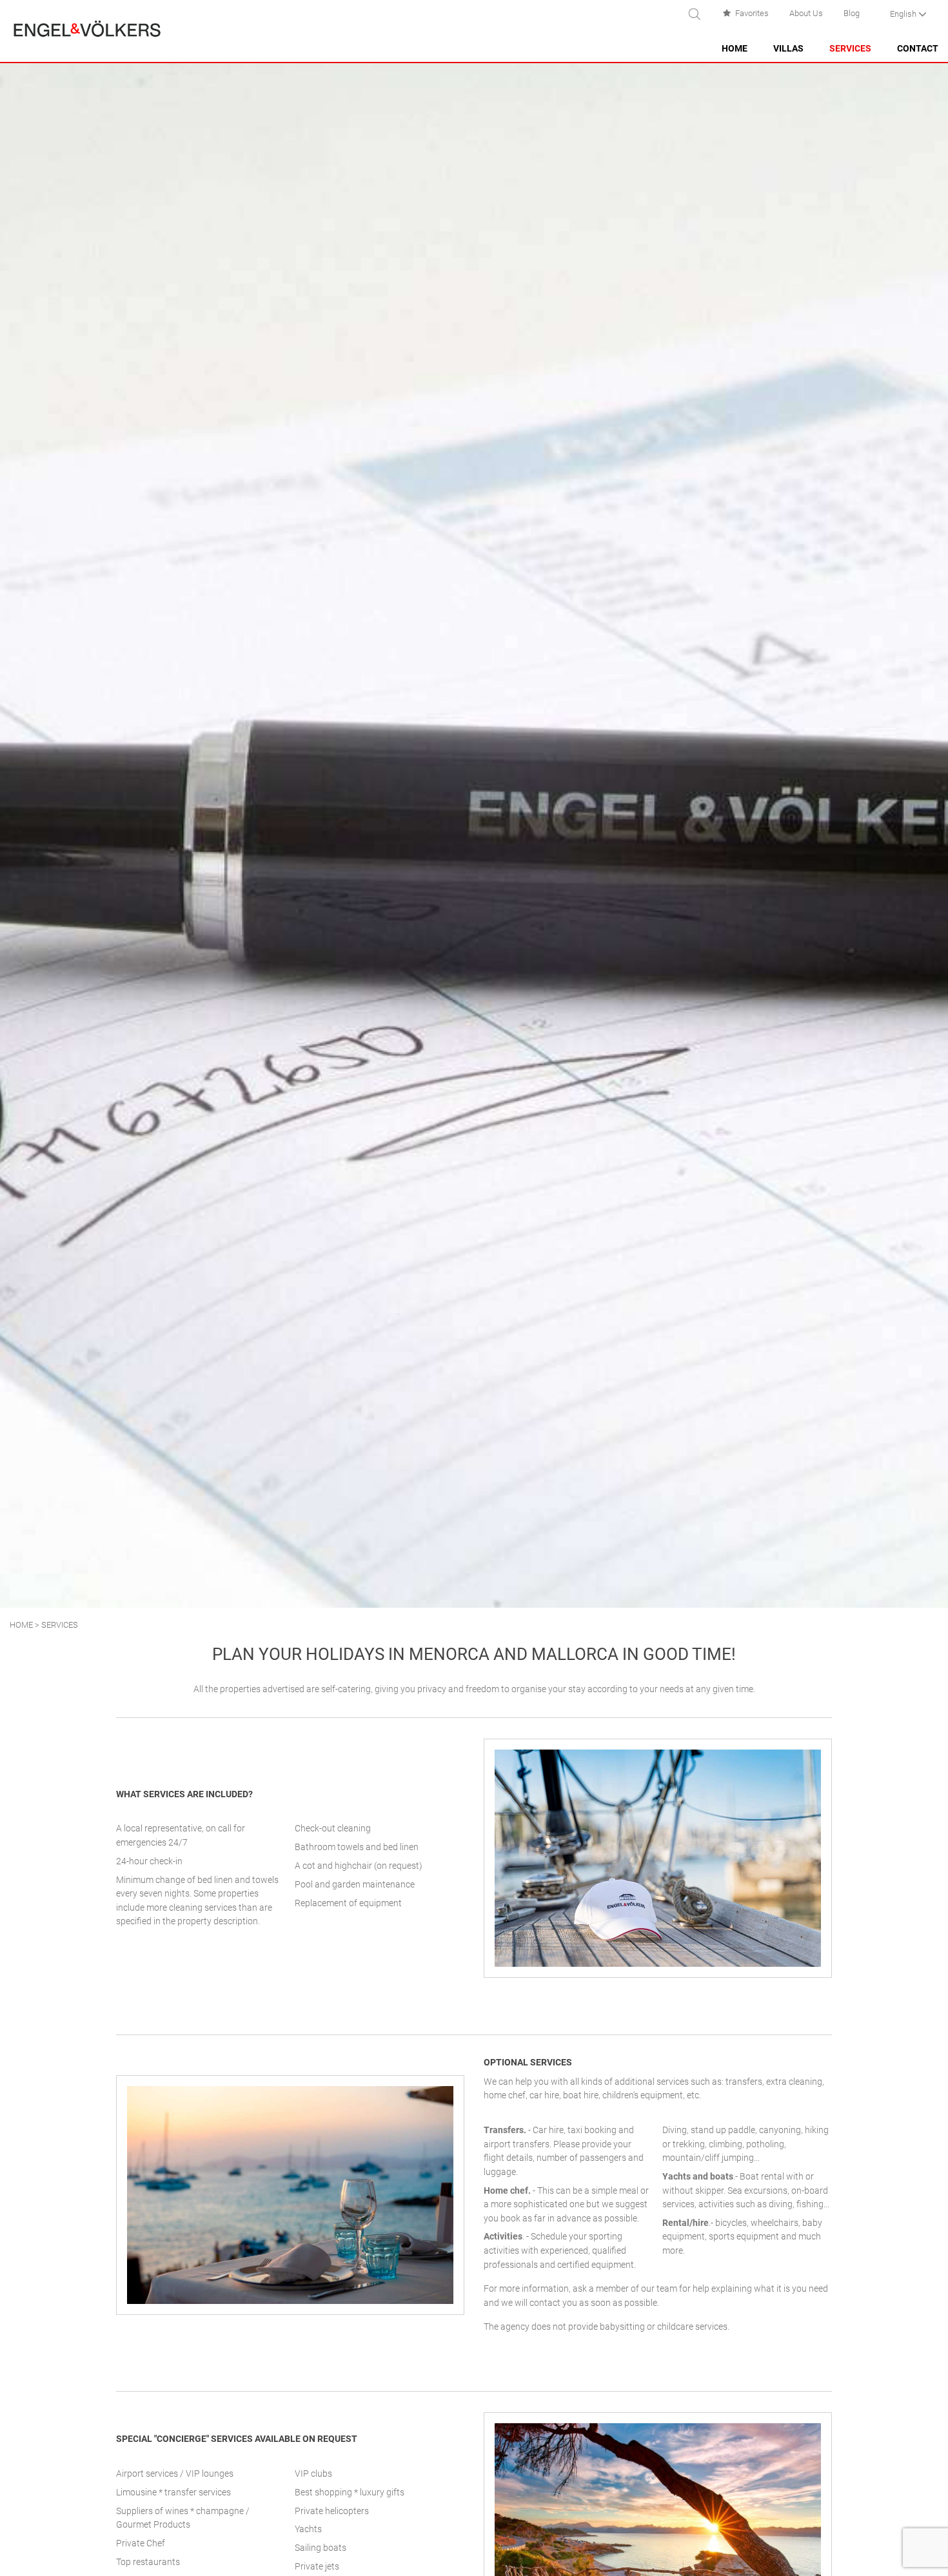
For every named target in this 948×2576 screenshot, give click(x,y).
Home (735, 49)
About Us (806, 13)
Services (850, 49)
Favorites (752, 13)
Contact (918, 49)
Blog (852, 13)
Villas (788, 49)
